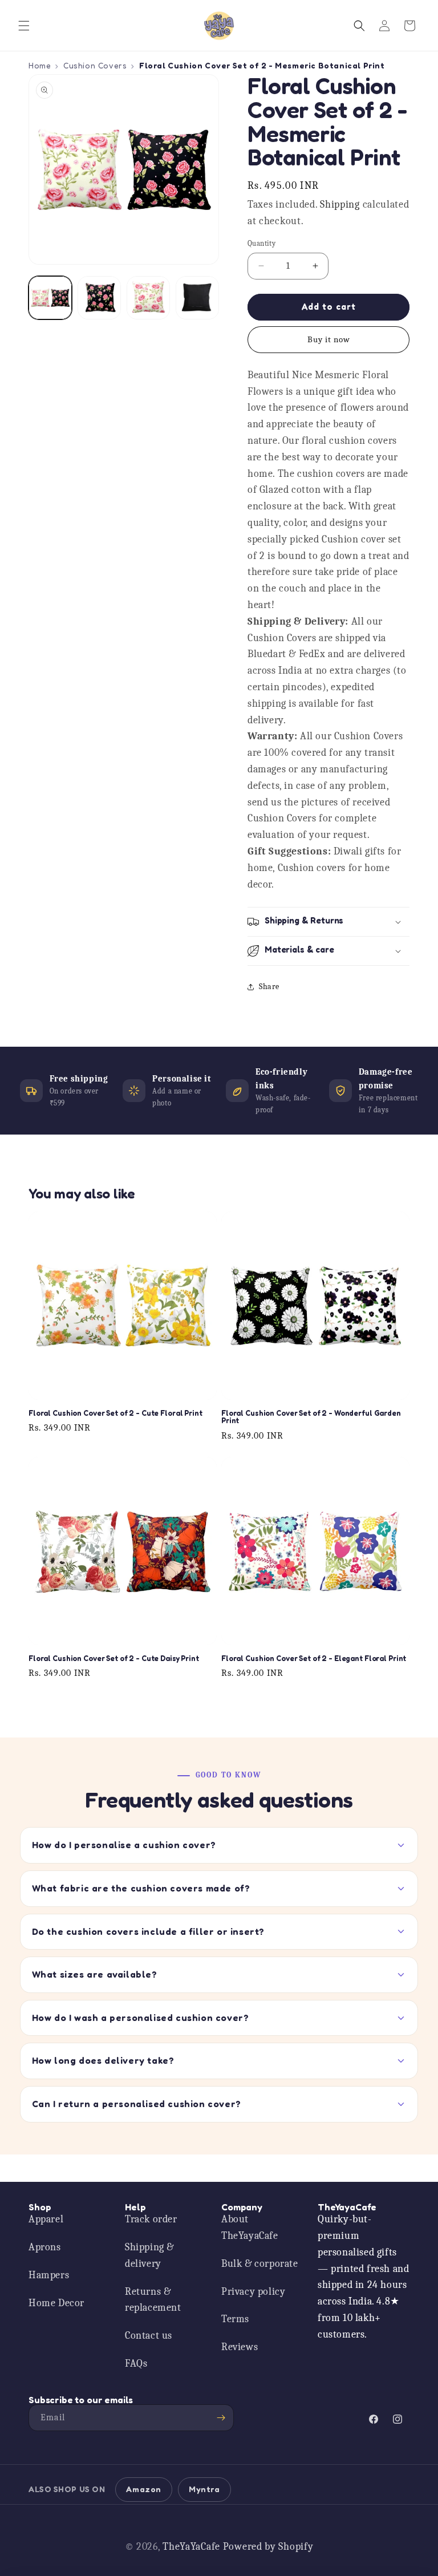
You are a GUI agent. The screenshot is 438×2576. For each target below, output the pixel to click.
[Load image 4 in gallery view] (197, 298)
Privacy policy (253, 2292)
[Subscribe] (221, 2418)
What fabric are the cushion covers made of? (141, 1888)
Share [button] (269, 987)
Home (40, 65)
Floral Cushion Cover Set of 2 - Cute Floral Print (115, 1413)
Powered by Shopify (268, 2547)
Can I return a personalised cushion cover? (137, 2104)
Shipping (340, 204)
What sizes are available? (95, 1974)
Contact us (149, 2336)
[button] (24, 26)
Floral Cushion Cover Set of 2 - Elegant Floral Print (314, 1659)
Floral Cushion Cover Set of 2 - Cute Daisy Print (114, 1659)
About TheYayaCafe (250, 2227)
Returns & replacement (153, 2300)
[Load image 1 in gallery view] (50, 298)
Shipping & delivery (149, 2255)
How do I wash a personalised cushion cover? (141, 2018)
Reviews (240, 2347)
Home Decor (56, 2303)
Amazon (144, 2489)
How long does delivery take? (103, 2060)
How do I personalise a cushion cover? (124, 1845)
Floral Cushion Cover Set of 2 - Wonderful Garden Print (311, 1417)
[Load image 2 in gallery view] (99, 298)
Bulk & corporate (260, 2264)
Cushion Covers (95, 65)
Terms (235, 2319)
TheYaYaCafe (191, 2547)
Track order (151, 2219)
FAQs (136, 2364)
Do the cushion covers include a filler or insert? (148, 1931)
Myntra (204, 2489)
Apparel (46, 2219)
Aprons (45, 2247)
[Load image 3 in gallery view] (148, 298)
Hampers (49, 2275)
